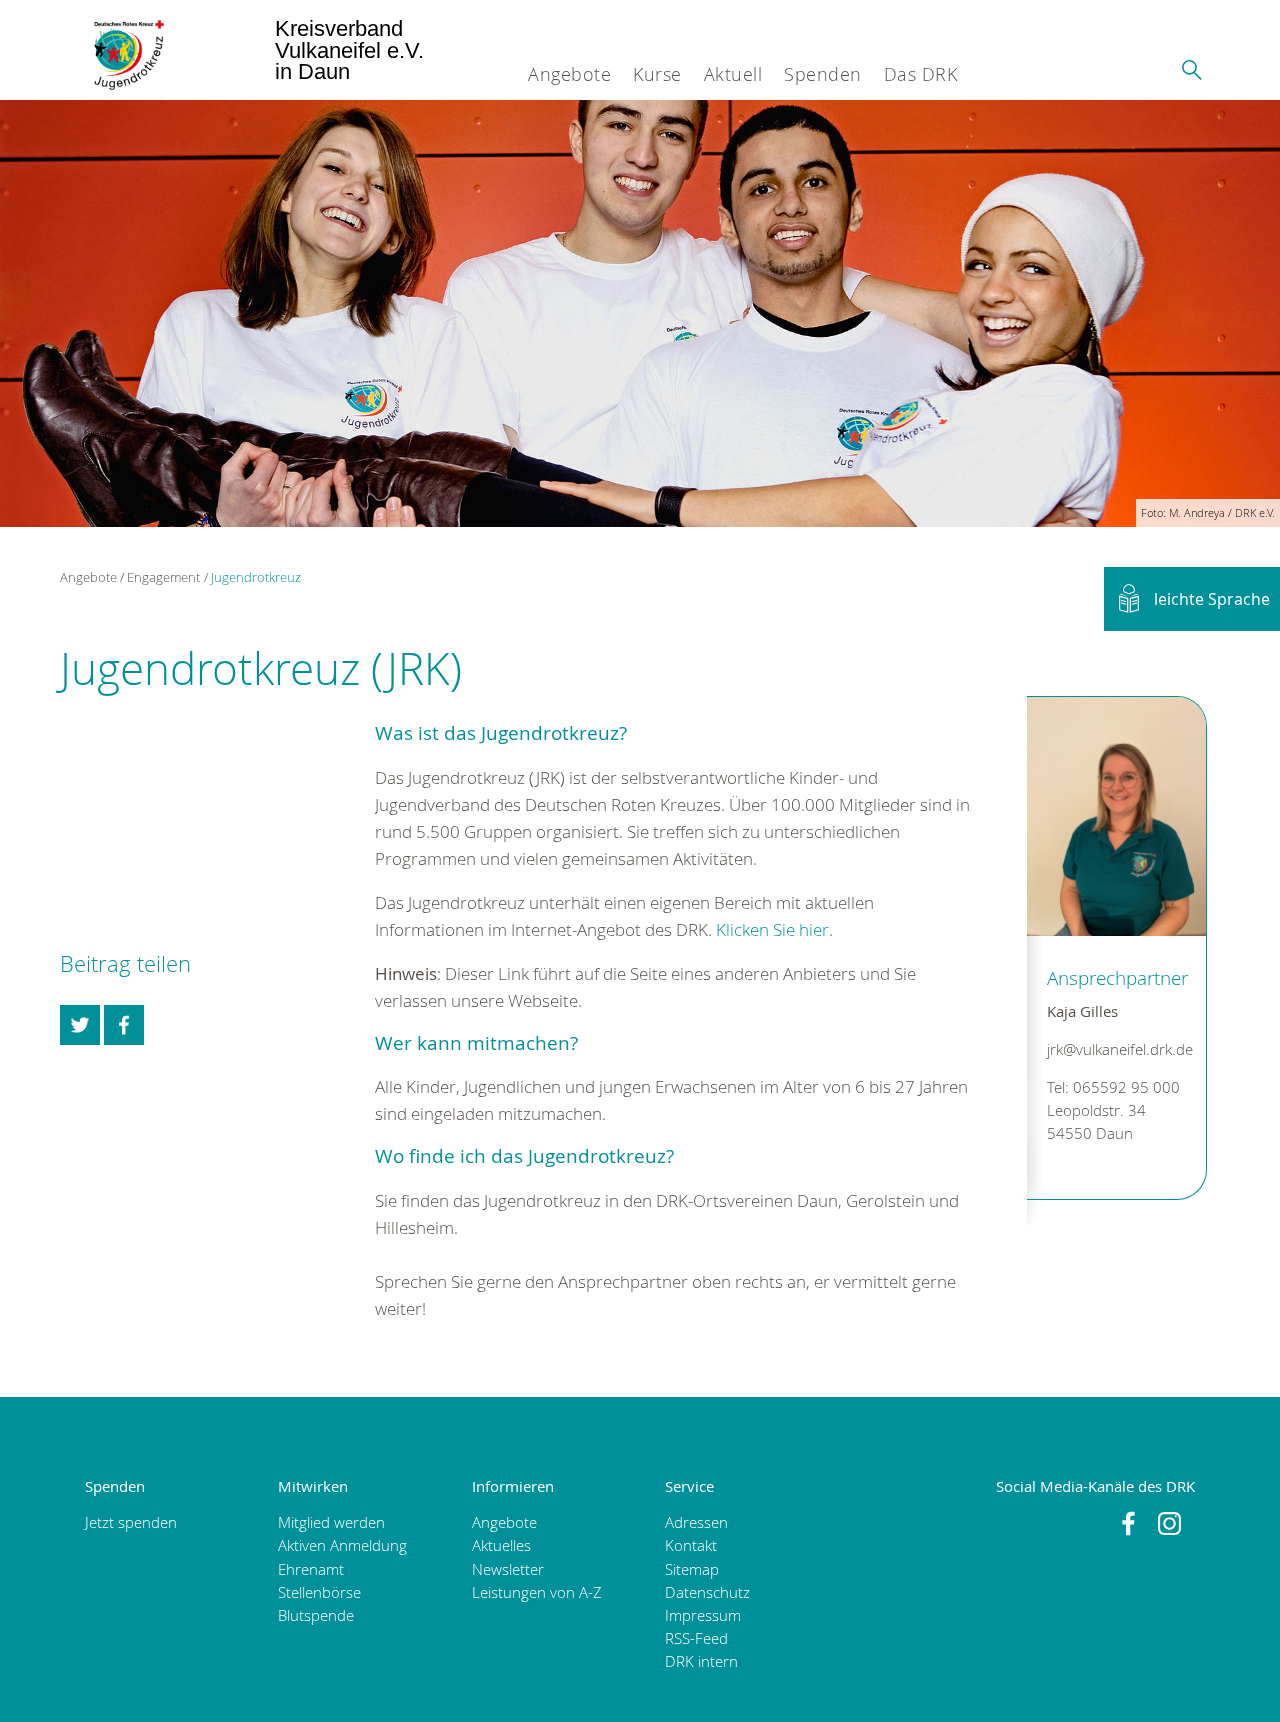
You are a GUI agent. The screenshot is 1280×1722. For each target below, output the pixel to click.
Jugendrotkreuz (256, 577)
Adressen (696, 1522)
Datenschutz (707, 1592)
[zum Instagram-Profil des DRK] (1169, 1523)
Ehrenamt (311, 1569)
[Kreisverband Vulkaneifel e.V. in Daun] (118, 50)
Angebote (569, 74)
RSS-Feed (696, 1638)
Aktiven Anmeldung (342, 1545)
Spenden (823, 74)
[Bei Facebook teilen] (124, 1025)
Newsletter (508, 1569)
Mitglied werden (331, 1522)
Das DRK (921, 74)
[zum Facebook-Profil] (1128, 1523)
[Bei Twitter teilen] (80, 1025)
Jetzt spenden (131, 1522)
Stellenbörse (319, 1592)
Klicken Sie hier (772, 929)
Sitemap (692, 1569)
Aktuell (733, 74)
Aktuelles (501, 1545)
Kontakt (691, 1545)
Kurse (657, 74)
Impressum (703, 1615)
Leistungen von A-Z (537, 1592)
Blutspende (316, 1615)
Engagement (163, 577)
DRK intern (701, 1661)
